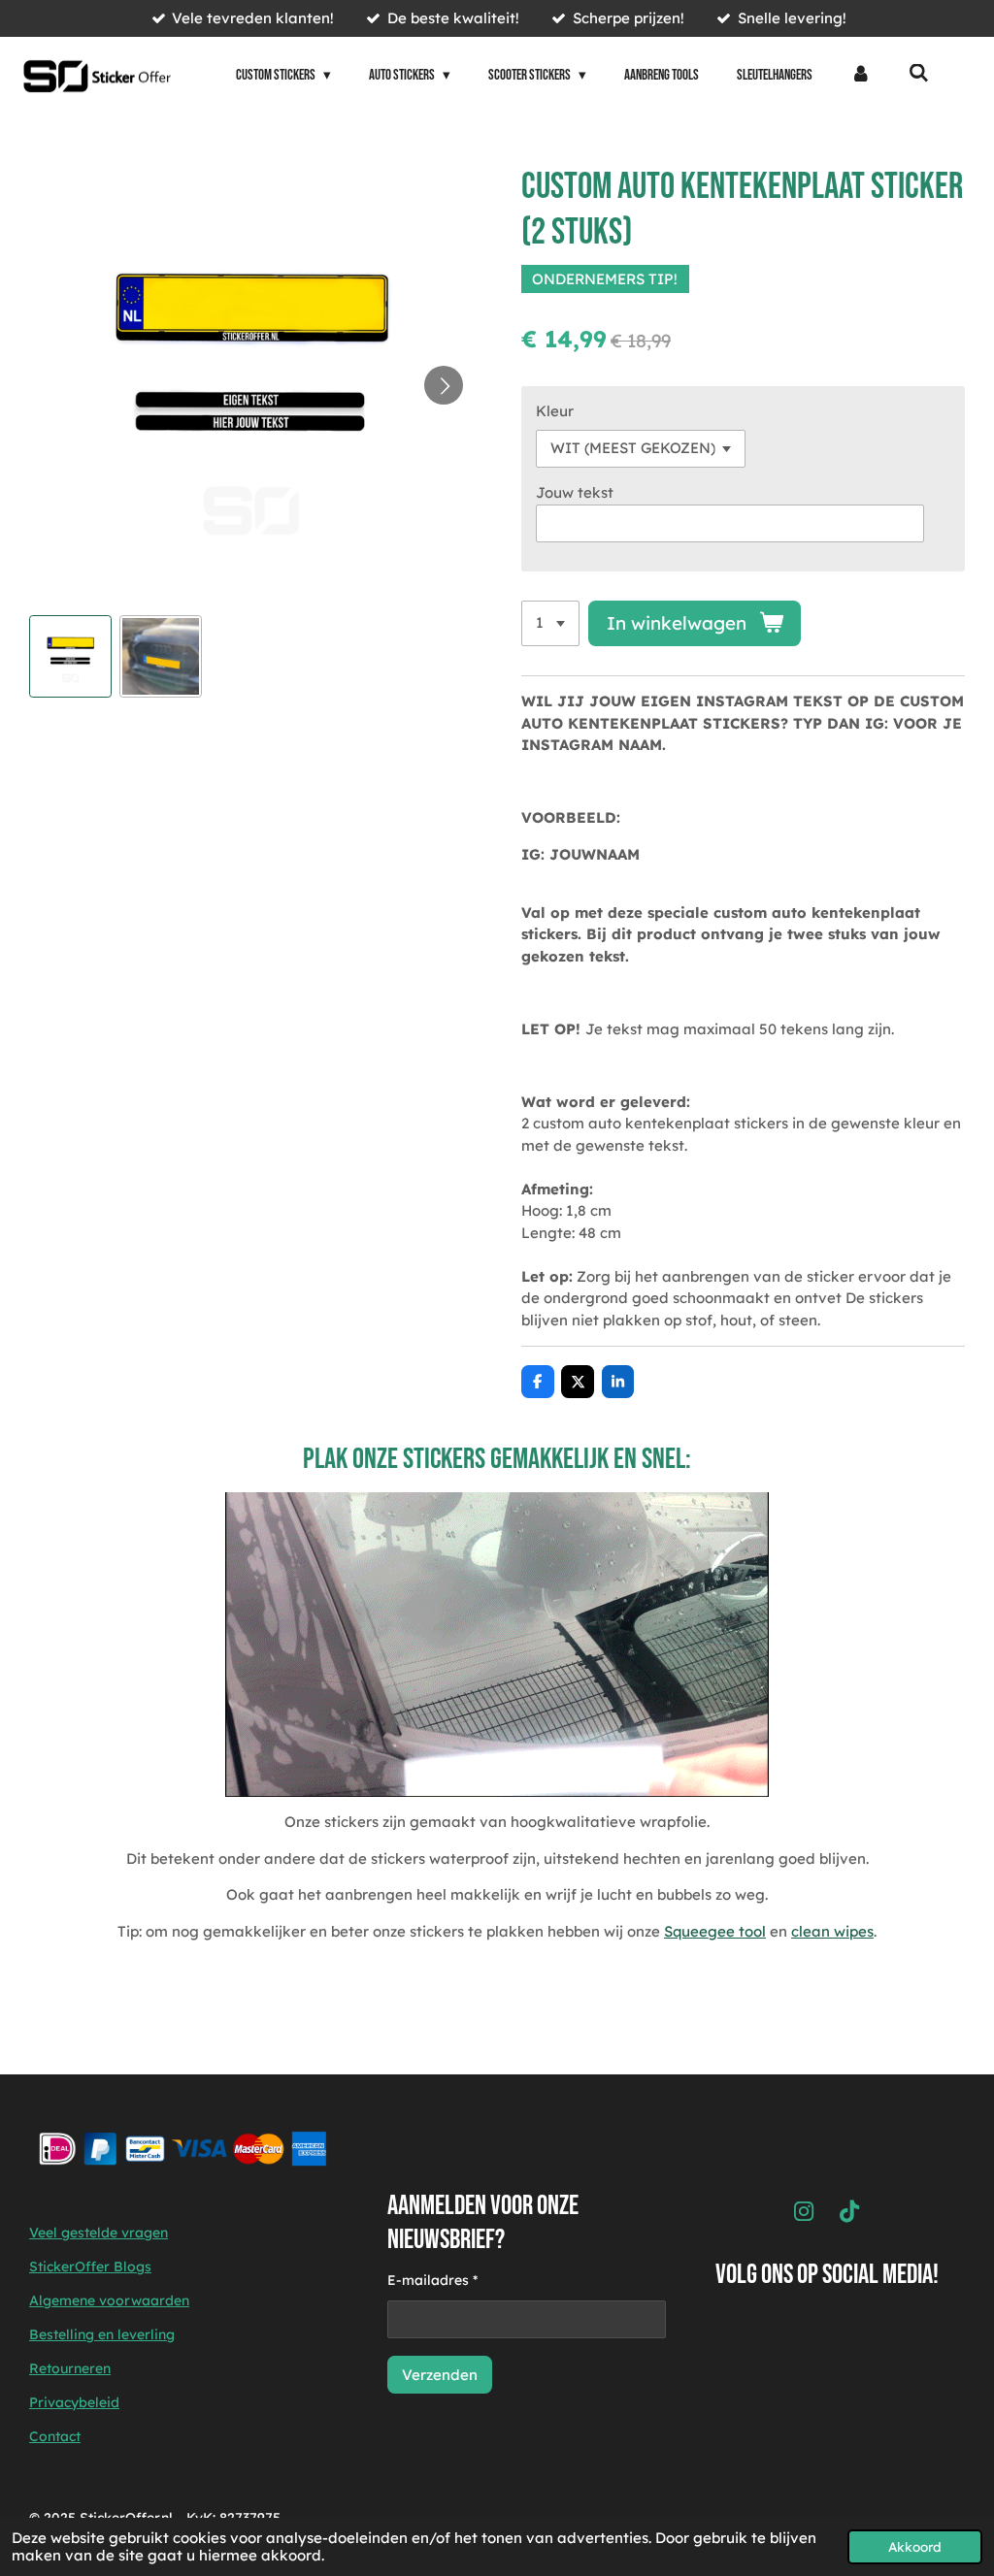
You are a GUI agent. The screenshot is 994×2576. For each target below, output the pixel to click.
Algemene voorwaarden (109, 2300)
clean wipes (832, 1931)
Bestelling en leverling (102, 2334)
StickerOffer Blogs (90, 2266)
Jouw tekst (575, 492)
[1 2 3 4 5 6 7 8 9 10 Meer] (550, 623)
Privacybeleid (74, 2402)
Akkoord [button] (915, 2546)
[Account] (861, 76)
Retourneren (70, 2368)
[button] (70, 656)
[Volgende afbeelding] (444, 385)
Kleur (555, 411)
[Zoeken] (919, 74)
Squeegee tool (715, 1931)
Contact (55, 2436)
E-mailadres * (432, 2280)
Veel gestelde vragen (99, 2233)
